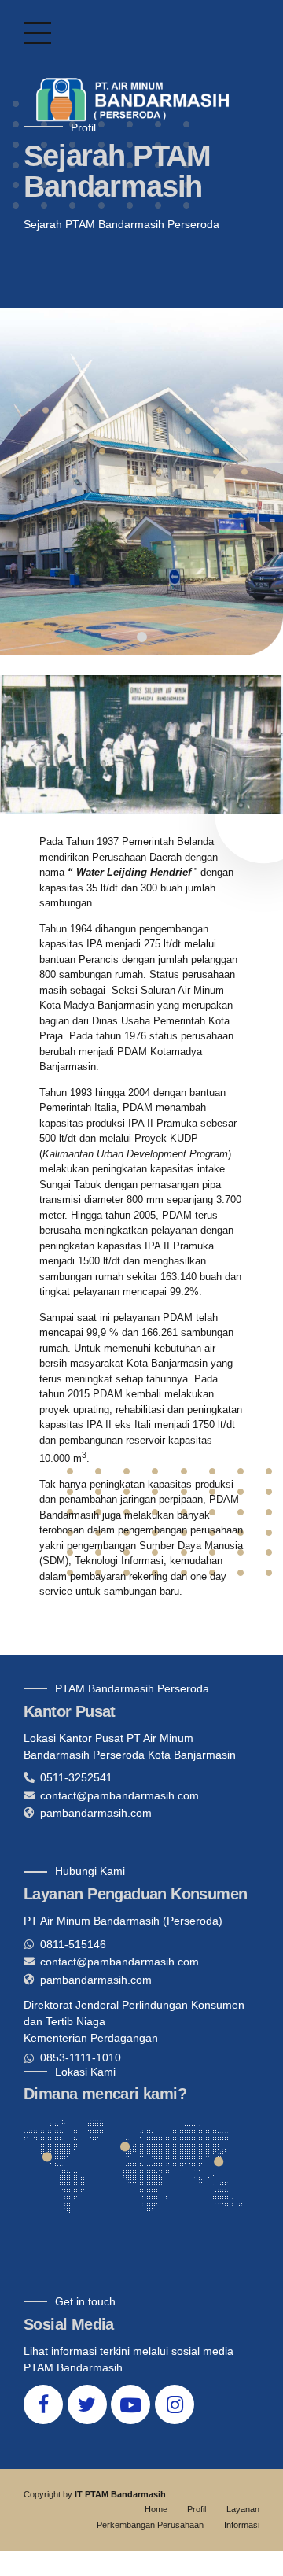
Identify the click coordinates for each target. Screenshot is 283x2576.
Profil (197, 2509)
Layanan (243, 2509)
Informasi (242, 2525)
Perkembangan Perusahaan (150, 2525)
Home (156, 2509)
